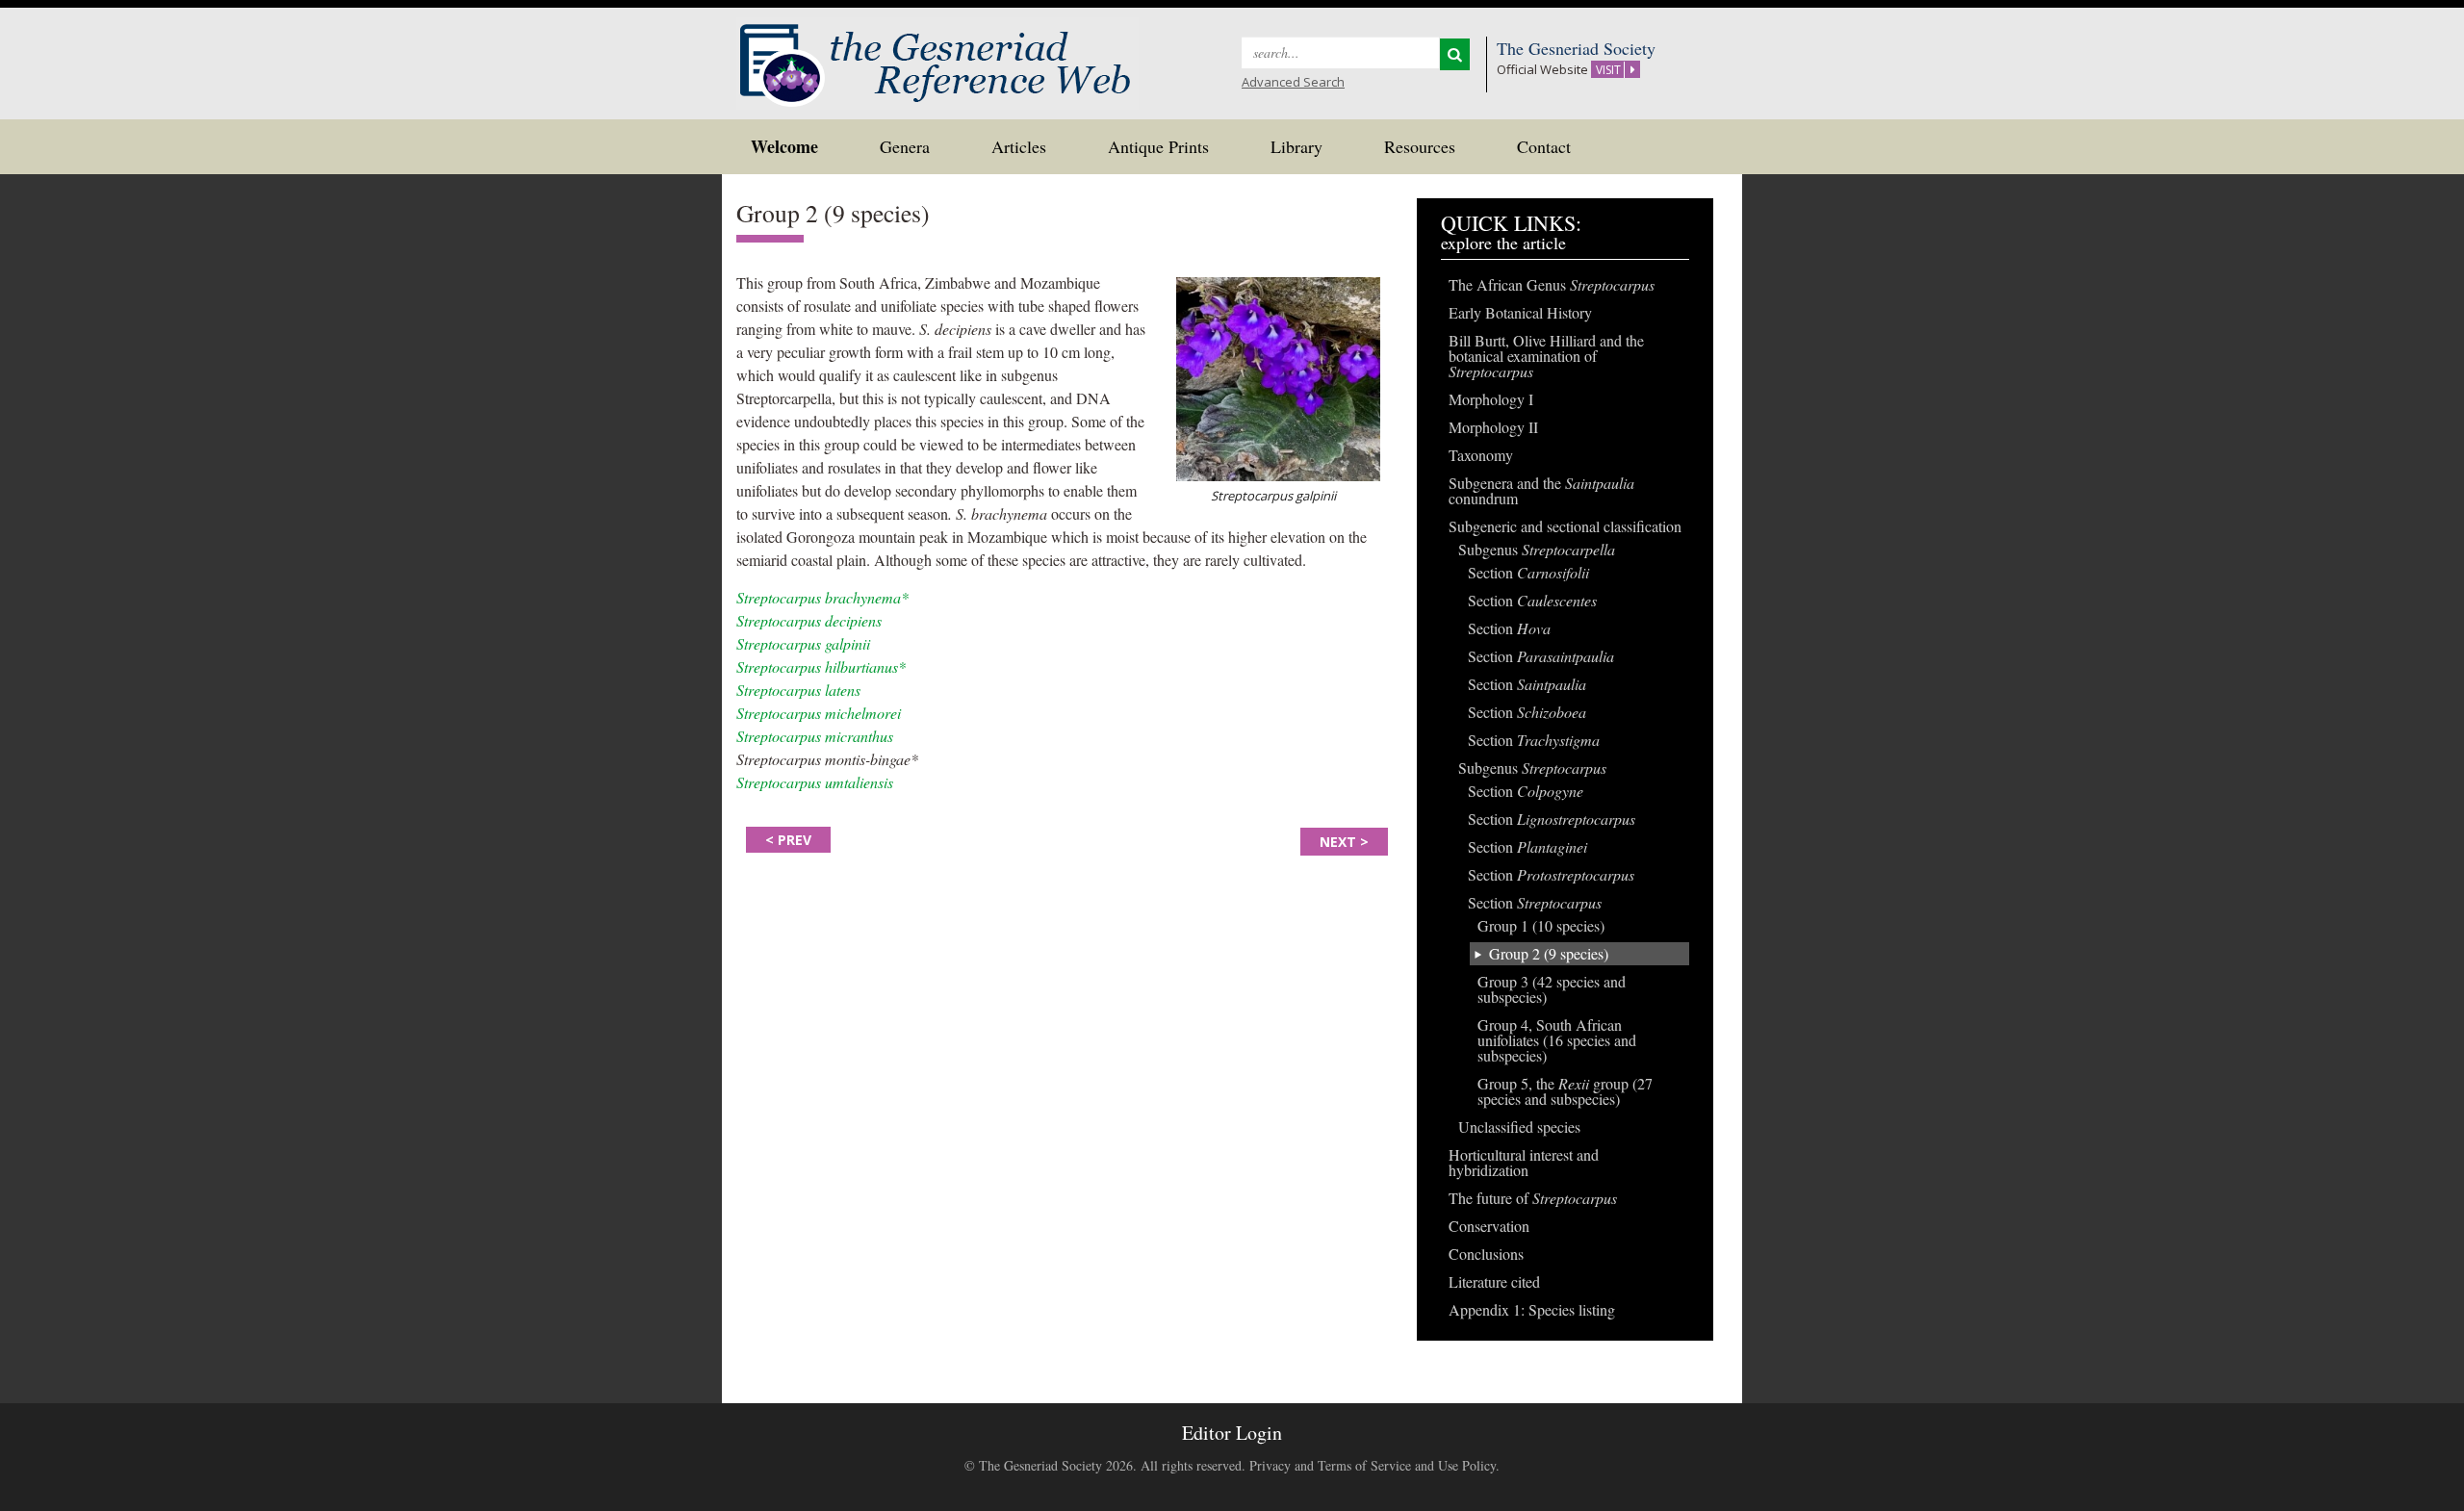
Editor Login (1232, 1433)
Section (1528, 572)
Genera (905, 146)
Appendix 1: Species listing (1532, 1309)
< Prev (788, 840)
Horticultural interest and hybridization (1524, 1162)
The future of (1533, 1198)
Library (1296, 146)
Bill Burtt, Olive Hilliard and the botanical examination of (1546, 356)
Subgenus (1537, 549)
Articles (1019, 146)
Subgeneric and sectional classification (1565, 526)
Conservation (1489, 1226)
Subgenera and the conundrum (1541, 490)
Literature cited (1494, 1281)
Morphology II (1493, 427)
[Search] (1455, 54)
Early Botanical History (1520, 312)
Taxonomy (1481, 455)
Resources (1420, 146)
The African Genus (1552, 284)
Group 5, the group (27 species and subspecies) (1565, 1091)
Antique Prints (1158, 146)
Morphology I (1491, 399)
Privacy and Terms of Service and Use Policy (1373, 1465)
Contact (1544, 146)
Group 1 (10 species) (1541, 925)
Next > (1344, 842)
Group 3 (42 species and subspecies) (1552, 989)
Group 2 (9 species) (1549, 953)
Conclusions (1486, 1254)
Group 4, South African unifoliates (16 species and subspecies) (1557, 1040)
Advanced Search (1293, 82)
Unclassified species (1519, 1127)
